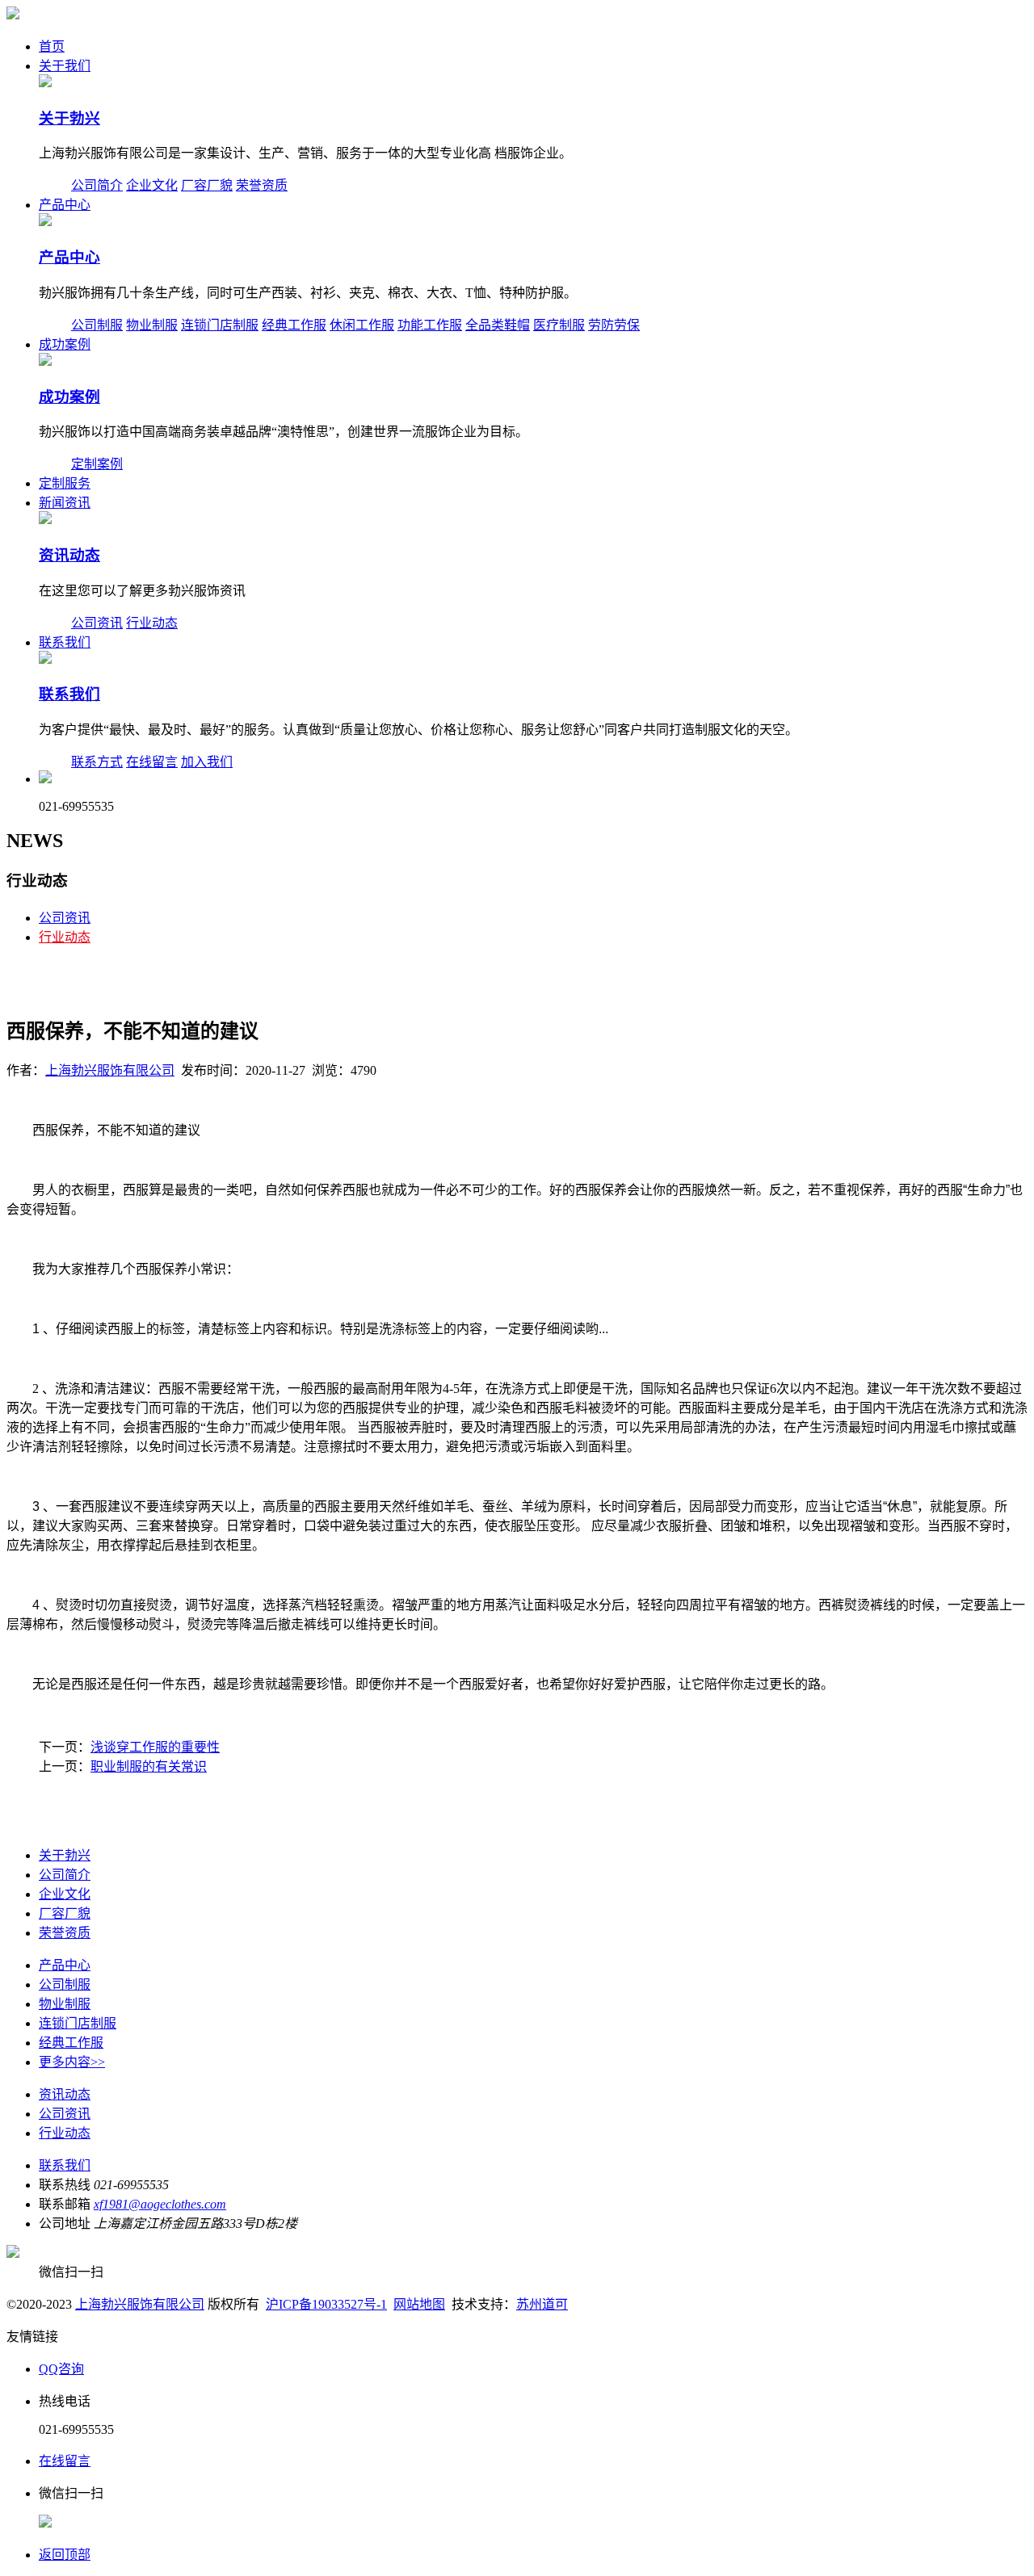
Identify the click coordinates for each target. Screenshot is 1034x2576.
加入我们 (207, 762)
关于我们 (65, 66)
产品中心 (65, 205)
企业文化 (152, 185)
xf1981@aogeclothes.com (160, 2204)
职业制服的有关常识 (149, 1766)
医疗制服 (559, 325)
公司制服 (97, 325)
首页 (52, 46)
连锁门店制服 (220, 325)
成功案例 (65, 344)
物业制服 (152, 325)
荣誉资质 (262, 185)
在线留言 (152, 762)
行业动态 (152, 623)
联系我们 (65, 642)
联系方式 (97, 762)
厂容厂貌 (207, 185)
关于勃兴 (69, 118)
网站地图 (419, 2304)
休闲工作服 (362, 325)
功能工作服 (430, 325)
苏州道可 (542, 2304)
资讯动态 (69, 555)
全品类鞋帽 (498, 325)
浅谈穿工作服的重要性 (155, 1747)
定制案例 (97, 464)
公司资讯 (97, 623)
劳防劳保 (614, 325)
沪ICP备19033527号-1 (326, 2304)
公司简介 (97, 185)
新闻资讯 (65, 503)
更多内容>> (72, 2062)
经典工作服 (294, 325)
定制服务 (65, 483)
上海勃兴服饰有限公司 (110, 1070)
